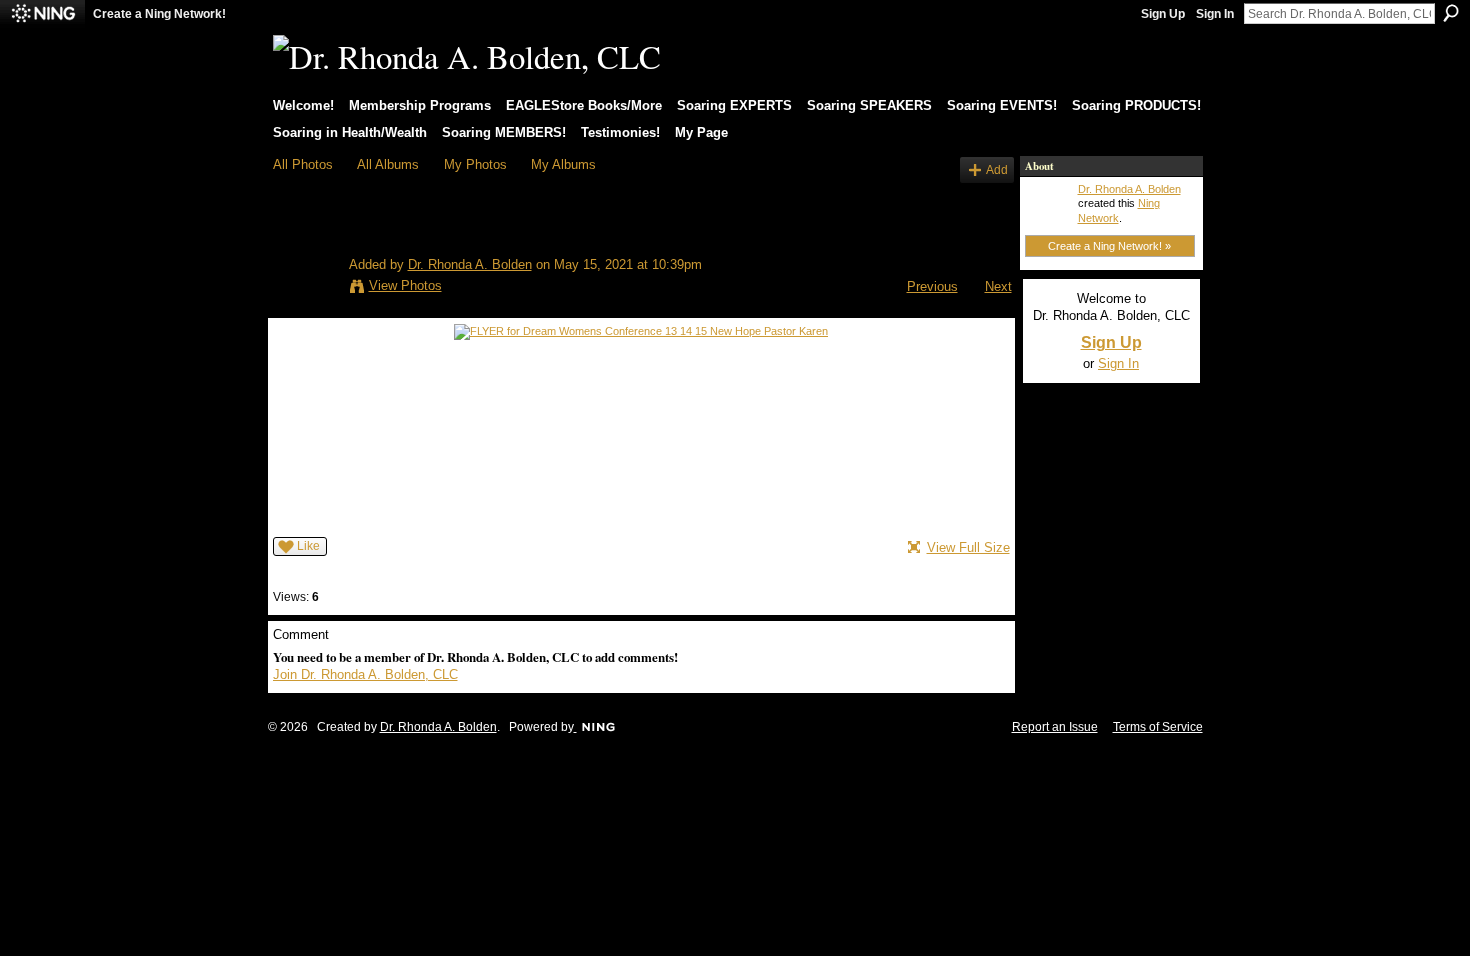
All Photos (303, 164)
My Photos (475, 164)
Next (998, 286)
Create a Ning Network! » (1109, 246)
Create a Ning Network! (159, 14)
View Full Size (968, 547)
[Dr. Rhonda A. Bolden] (305, 258)
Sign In (1215, 14)
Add (997, 169)
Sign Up (1163, 14)
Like (308, 546)
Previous (932, 286)
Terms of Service (1158, 727)
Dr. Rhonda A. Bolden (470, 264)
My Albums (563, 164)
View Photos (405, 285)
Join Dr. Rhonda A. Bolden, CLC (365, 674)
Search (1451, 13)
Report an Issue (1055, 727)
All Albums (388, 164)
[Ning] (42, 14)
